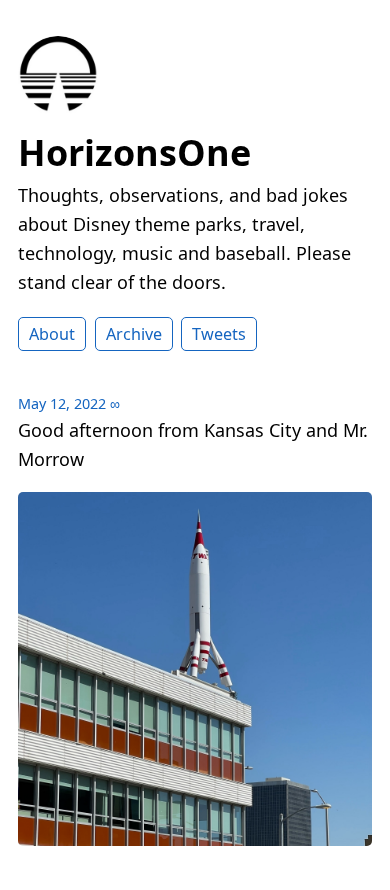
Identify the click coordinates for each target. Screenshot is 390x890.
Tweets (219, 334)
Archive (134, 334)
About (52, 334)
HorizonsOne (134, 152)
